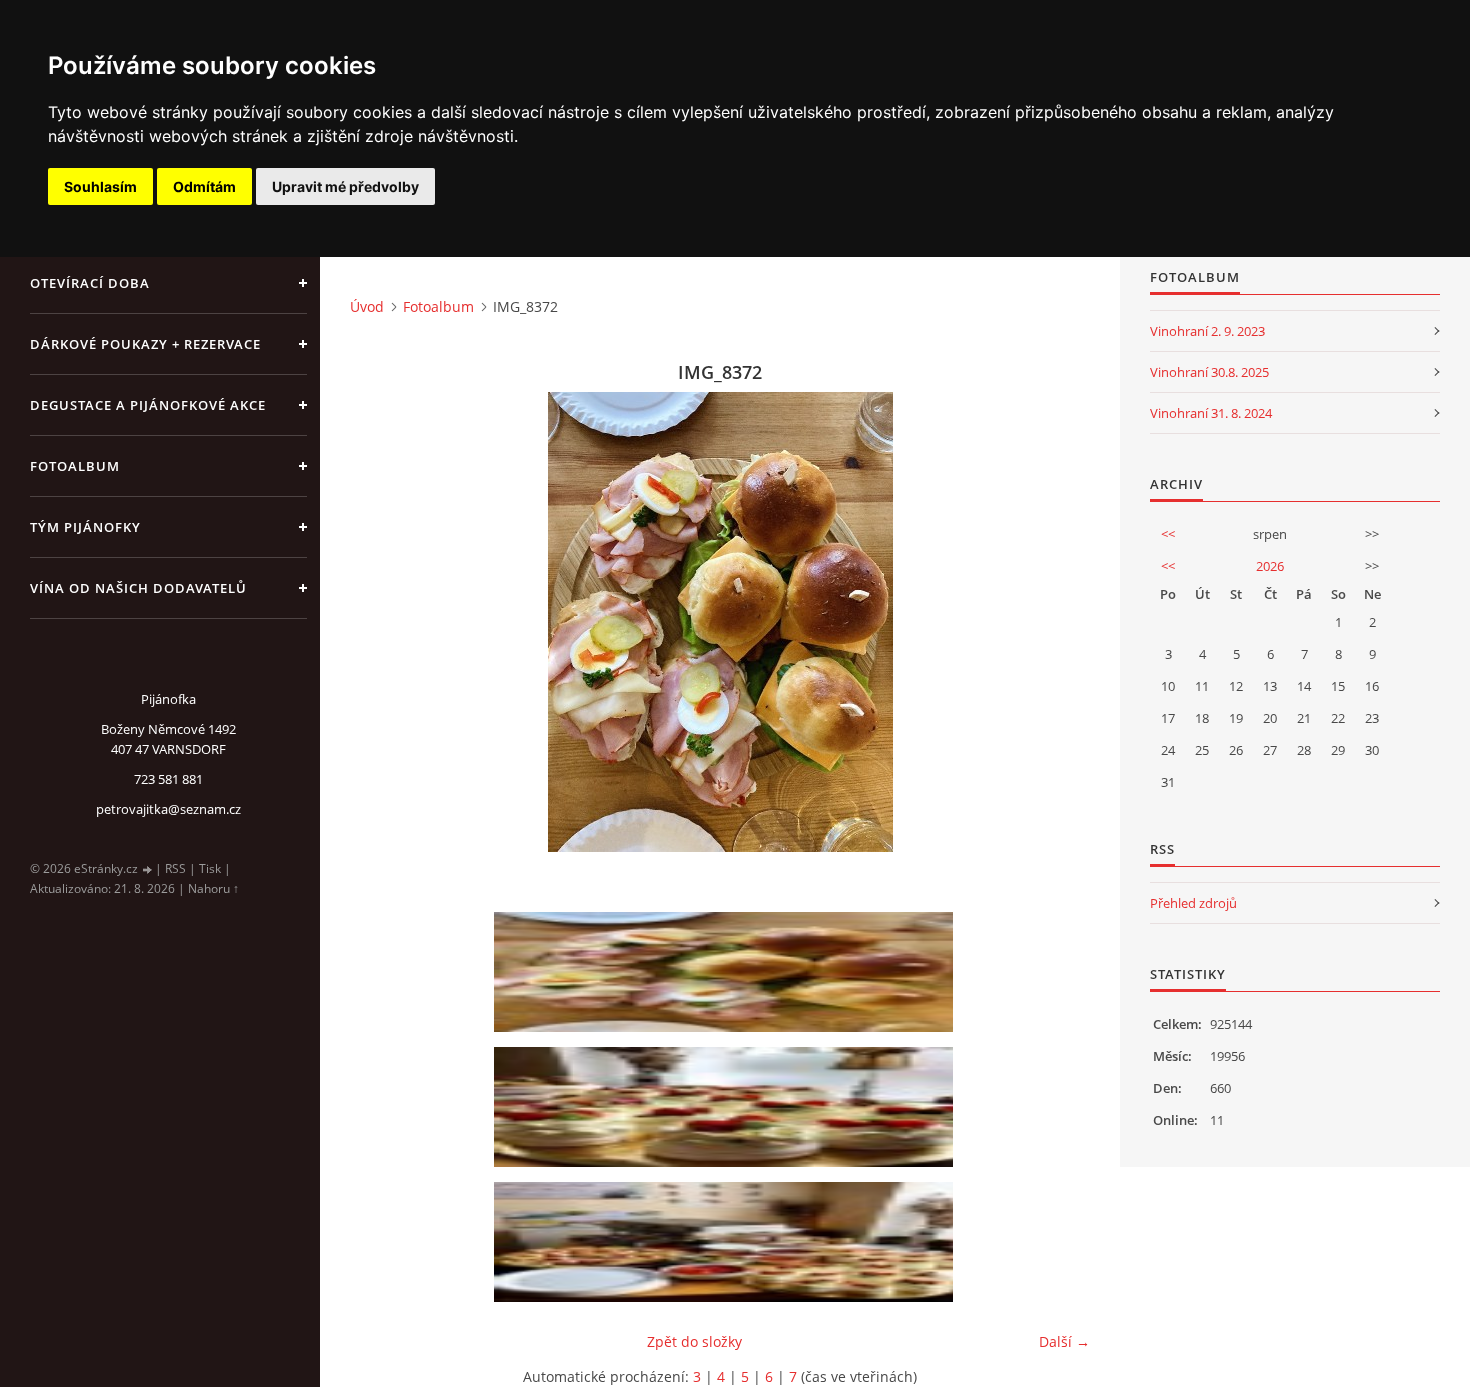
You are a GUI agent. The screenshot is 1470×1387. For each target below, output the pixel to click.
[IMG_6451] (727, 1107)
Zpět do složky (694, 1341)
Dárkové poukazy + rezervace (145, 344)
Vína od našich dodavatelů (138, 588)
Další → (1064, 1341)
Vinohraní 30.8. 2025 (1209, 372)
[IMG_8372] (727, 972)
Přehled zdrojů (1193, 903)
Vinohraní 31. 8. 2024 (1211, 413)
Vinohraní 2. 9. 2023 (1207, 331)
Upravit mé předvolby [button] (345, 186)
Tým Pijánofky (85, 527)
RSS (175, 868)
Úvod (367, 306)
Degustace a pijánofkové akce (148, 405)
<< (1168, 534)
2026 (1270, 566)
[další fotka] (1057, 622)
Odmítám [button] (204, 186)
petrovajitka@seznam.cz (168, 809)
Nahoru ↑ (213, 888)
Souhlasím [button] (100, 186)
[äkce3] (727, 1242)
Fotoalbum (75, 466)
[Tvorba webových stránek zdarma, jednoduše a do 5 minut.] (148, 869)
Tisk (210, 868)
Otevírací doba (90, 283)
